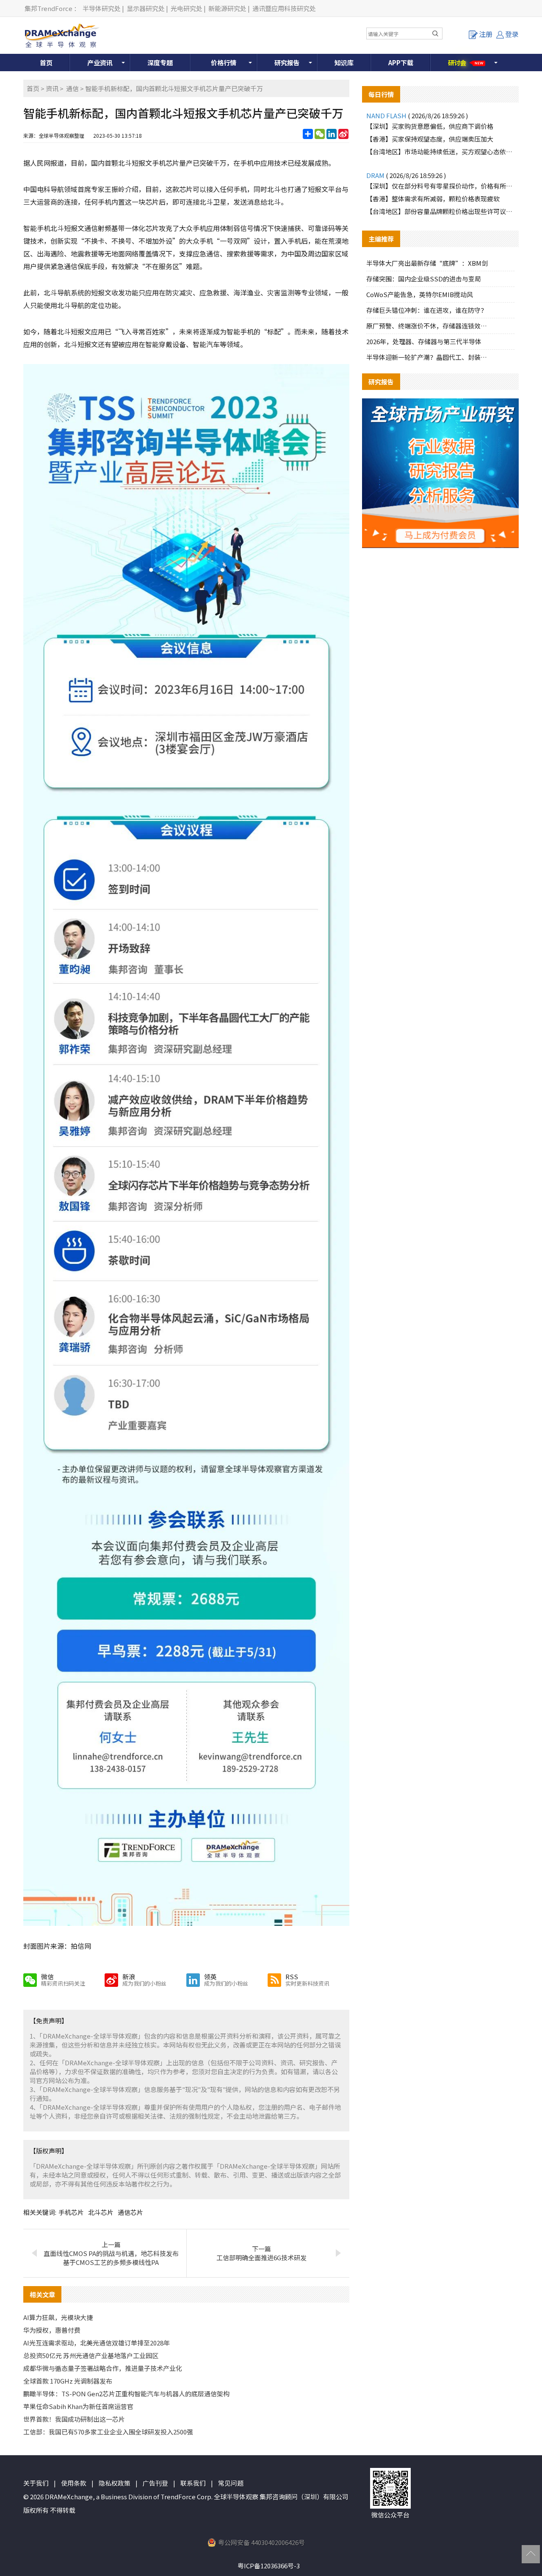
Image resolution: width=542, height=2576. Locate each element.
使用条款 (74, 2483)
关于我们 (36, 2483)
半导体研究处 (102, 8)
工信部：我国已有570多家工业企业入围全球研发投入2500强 (108, 2432)
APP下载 (401, 63)
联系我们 (193, 2483)
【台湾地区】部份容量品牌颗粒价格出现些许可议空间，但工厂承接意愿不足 (440, 211)
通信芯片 (130, 2212)
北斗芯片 (101, 2212)
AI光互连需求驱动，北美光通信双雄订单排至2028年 (97, 2343)
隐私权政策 (115, 2483)
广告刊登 (155, 2483)
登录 (512, 34)
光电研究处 (187, 8)
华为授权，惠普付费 (52, 2330)
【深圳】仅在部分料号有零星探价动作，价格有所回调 (440, 186)
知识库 (344, 63)
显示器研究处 (146, 8)
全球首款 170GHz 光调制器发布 (68, 2381)
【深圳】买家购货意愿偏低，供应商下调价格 (430, 126)
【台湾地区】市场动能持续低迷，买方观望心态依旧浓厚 (440, 152)
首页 (46, 63)
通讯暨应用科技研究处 (284, 8)
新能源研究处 (227, 8)
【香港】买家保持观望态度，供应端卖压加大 (430, 139)
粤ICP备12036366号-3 (269, 2566)
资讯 (52, 88)
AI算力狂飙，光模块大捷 (58, 2317)
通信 (72, 88)
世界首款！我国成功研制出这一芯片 (74, 2419)
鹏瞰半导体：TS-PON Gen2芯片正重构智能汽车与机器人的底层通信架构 (126, 2394)
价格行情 (224, 63)
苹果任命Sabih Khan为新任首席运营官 (78, 2406)
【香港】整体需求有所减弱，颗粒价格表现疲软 (433, 199)
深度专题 (160, 63)
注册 (486, 34)
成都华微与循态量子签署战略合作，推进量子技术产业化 (103, 2368)
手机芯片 (71, 2212)
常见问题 (231, 2483)
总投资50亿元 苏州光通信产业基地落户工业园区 (91, 2355)
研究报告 (287, 63)
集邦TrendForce (48, 8)
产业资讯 (100, 63)
